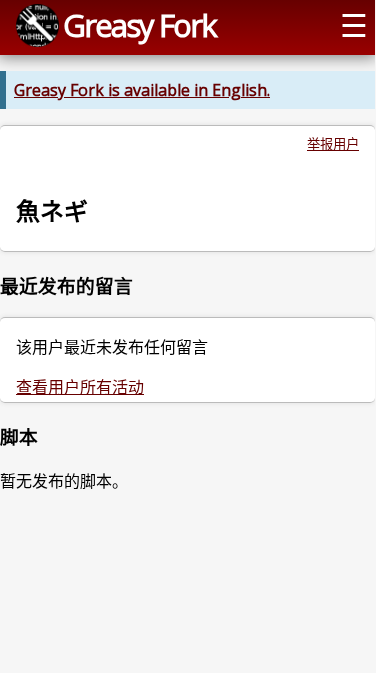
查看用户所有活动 (80, 387)
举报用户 (333, 144)
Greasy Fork (139, 25)
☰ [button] (354, 25)
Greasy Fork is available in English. (142, 90)
